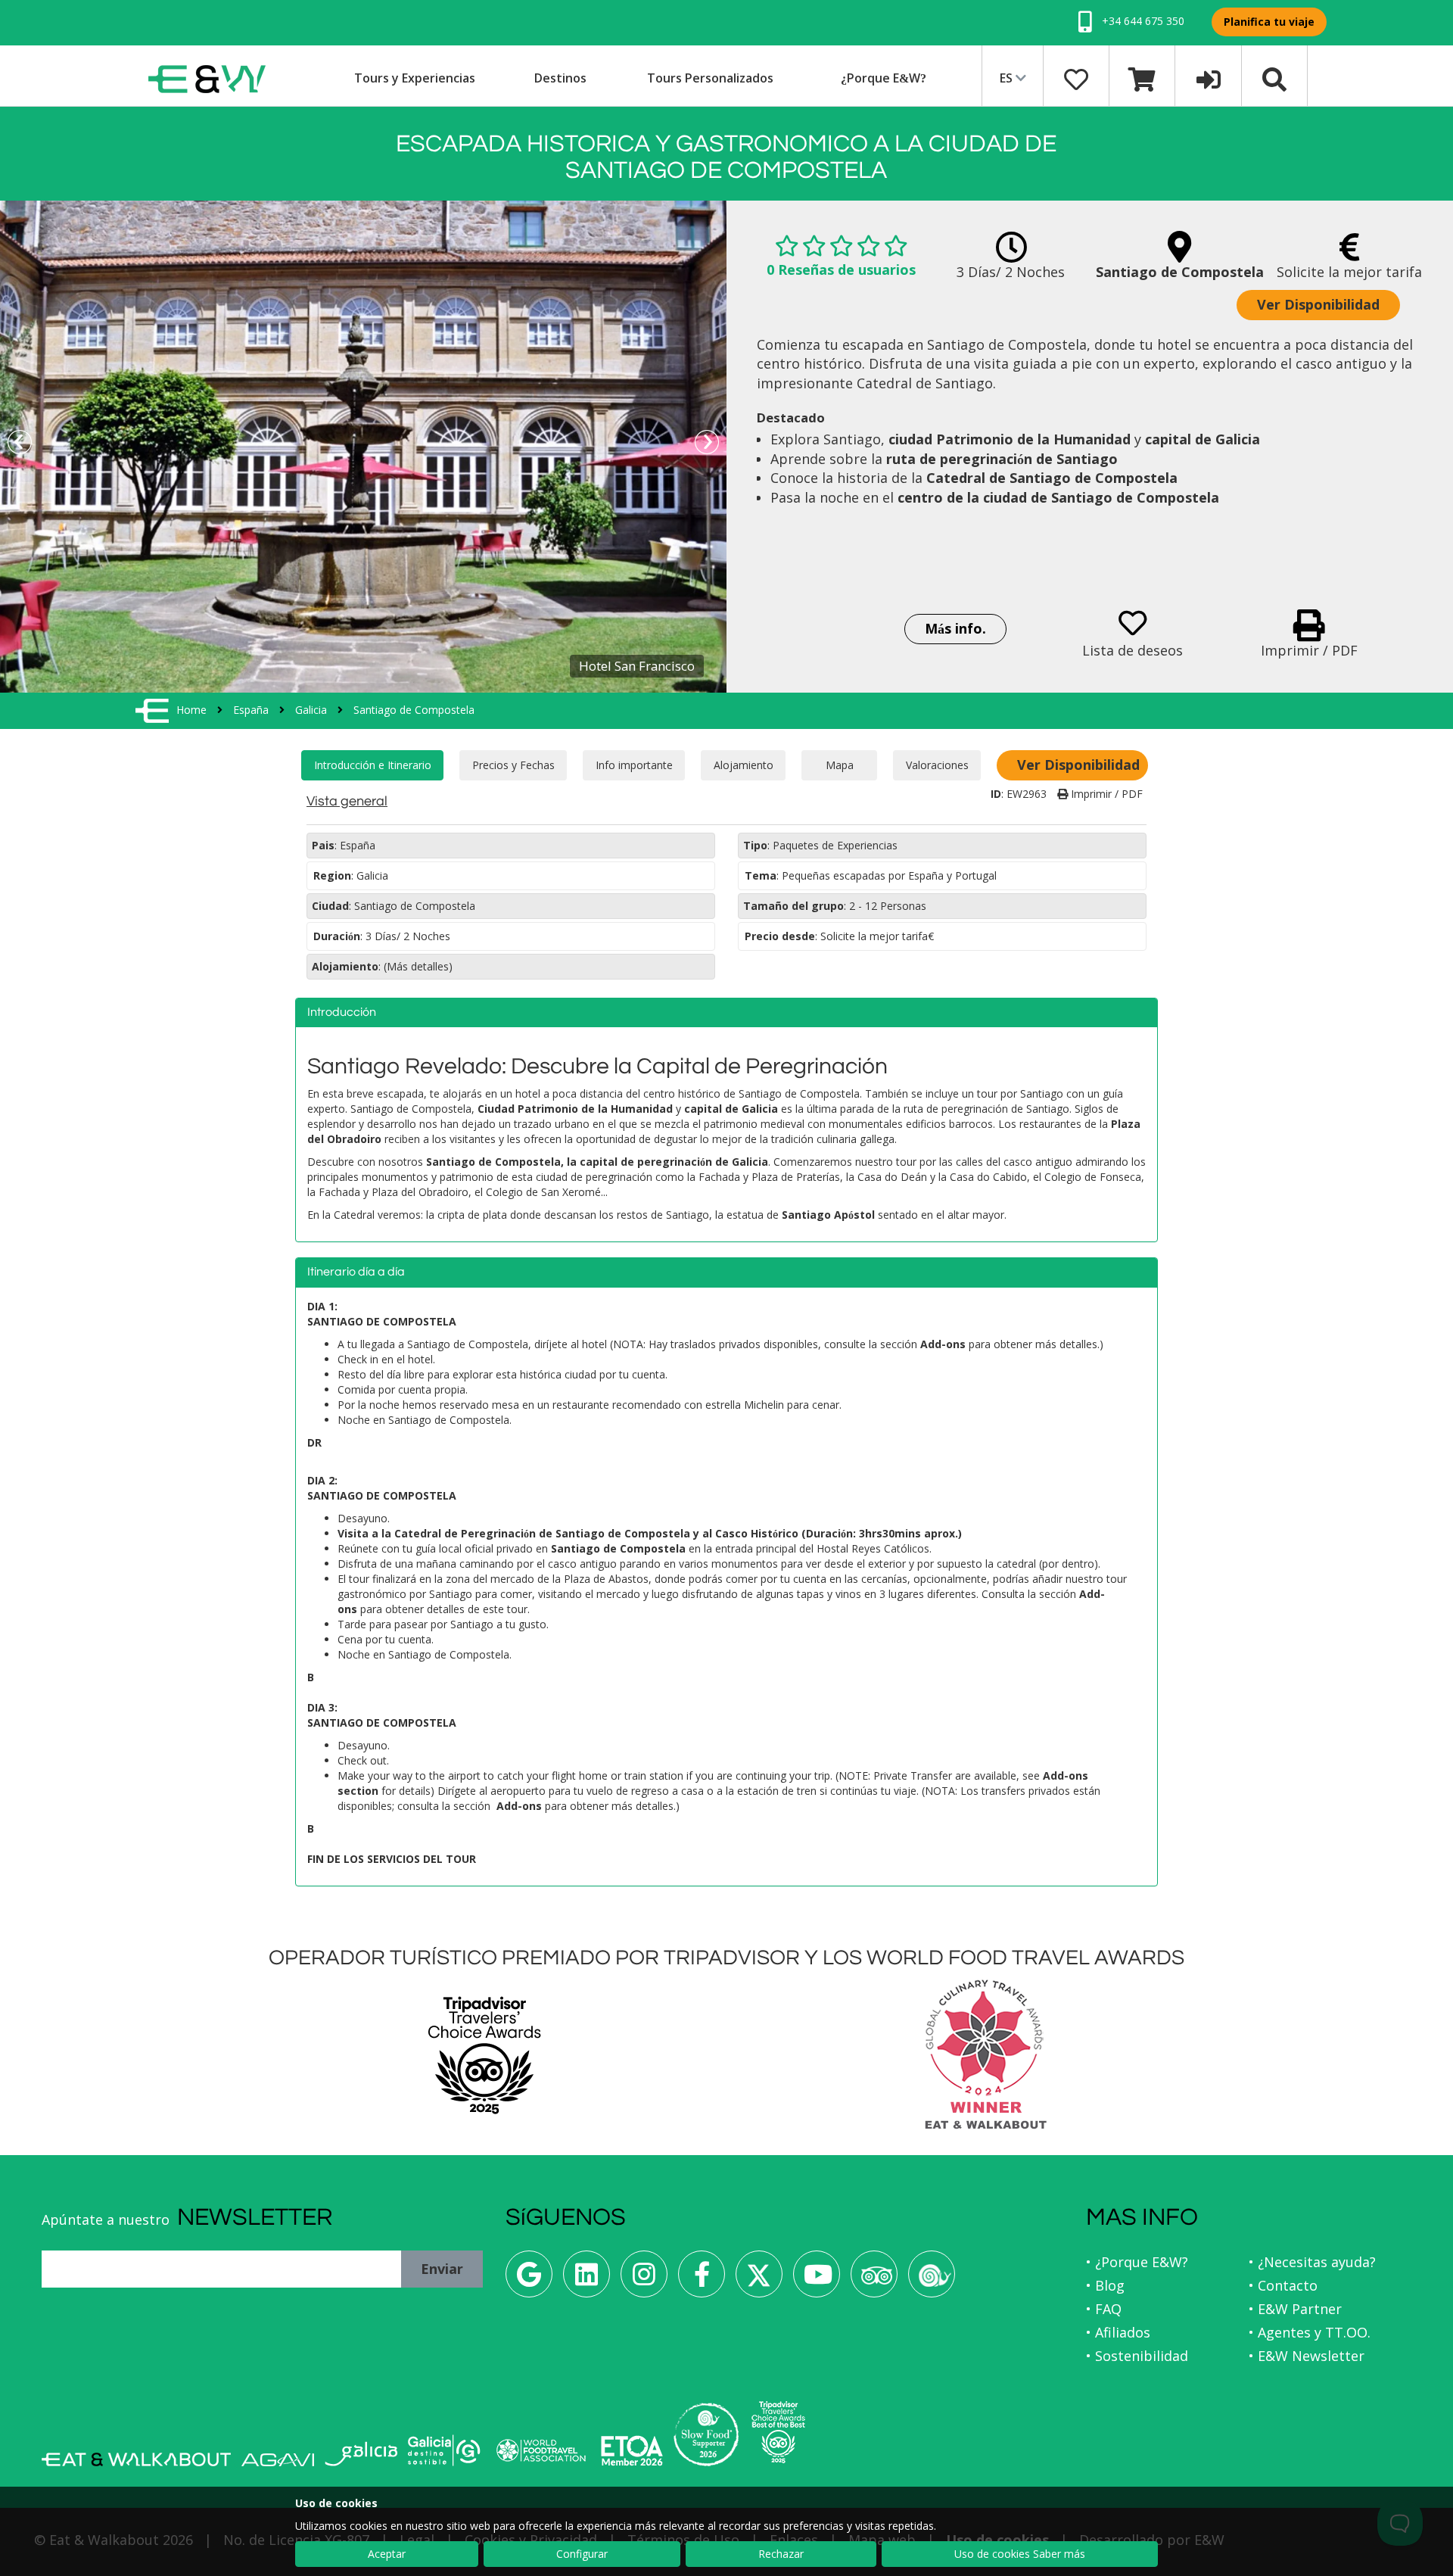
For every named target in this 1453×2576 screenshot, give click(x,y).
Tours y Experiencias (415, 78)
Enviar (442, 2269)
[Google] (529, 2280)
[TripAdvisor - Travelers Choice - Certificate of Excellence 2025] (778, 2432)
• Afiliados (1118, 2332)
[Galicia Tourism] (361, 2454)
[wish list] (1076, 78)
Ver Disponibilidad (1318, 304)
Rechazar (781, 2554)
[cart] (1142, 78)
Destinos (560, 78)
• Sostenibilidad (1137, 2356)
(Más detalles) (418, 966)
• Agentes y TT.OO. (1310, 2332)
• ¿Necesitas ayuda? (1312, 2262)
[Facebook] (702, 2280)
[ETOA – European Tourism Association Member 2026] (632, 2451)
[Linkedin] (586, 2280)
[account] (1209, 78)
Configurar (582, 2554)
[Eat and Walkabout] (136, 2459)
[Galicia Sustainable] (444, 2450)
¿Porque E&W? (884, 78)
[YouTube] (817, 2280)
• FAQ (1104, 2309)
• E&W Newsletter (1307, 2356)
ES (1008, 78)
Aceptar (387, 2554)
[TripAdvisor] (874, 2280)
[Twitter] (759, 2280)
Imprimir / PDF (1105, 794)
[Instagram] (644, 2280)
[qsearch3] (1274, 78)
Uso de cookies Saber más (1020, 2554)
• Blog (1105, 2285)
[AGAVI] (278, 2460)
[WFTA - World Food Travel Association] (541, 2450)
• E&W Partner (1295, 2309)
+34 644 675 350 (1142, 21)
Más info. (955, 628)
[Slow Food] (932, 2280)
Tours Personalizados (710, 78)
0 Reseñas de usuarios (841, 269)
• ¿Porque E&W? (1137, 2262)
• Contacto (1283, 2285)
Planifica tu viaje (1269, 22)
